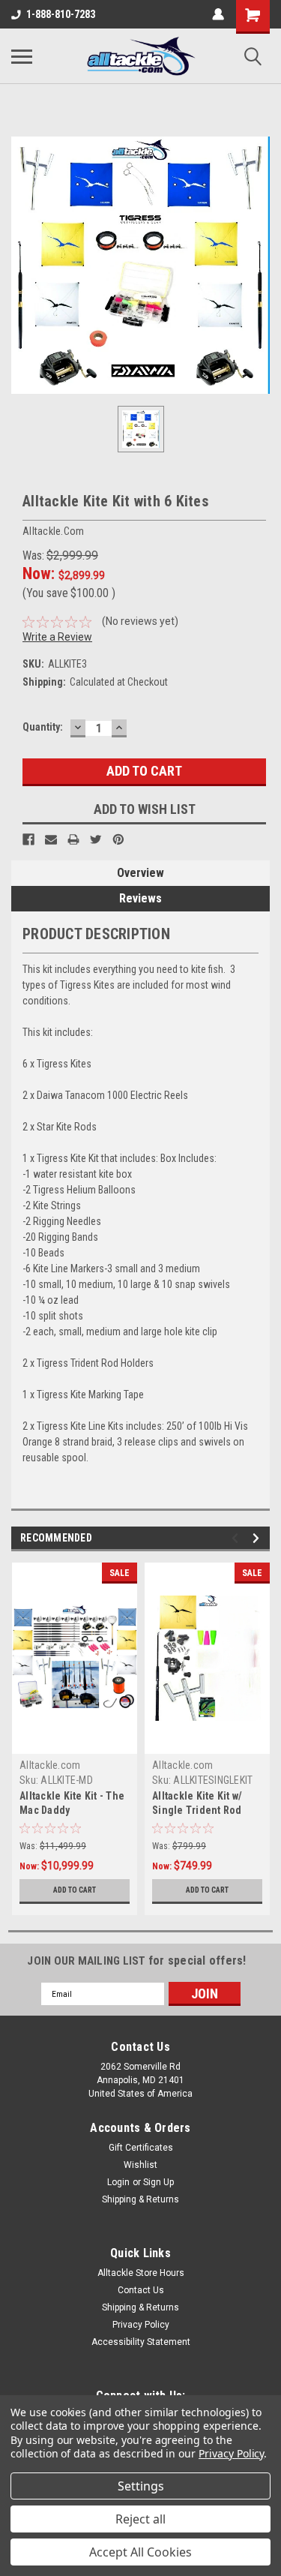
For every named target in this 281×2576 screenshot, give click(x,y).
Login (118, 2182)
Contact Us (141, 2290)
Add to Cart (75, 1890)
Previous (237, 1538)
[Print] (73, 839)
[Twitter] (96, 839)
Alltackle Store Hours (141, 2273)
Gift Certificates (141, 2148)
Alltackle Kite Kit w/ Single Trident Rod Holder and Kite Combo (206, 1810)
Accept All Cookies (140, 2552)
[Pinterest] (118, 839)
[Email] (51, 839)
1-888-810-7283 (61, 14)
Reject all (140, 2519)
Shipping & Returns (140, 2199)
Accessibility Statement (141, 2342)
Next (258, 1538)
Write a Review (57, 637)
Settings (141, 2486)
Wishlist (140, 2165)
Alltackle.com (50, 1765)
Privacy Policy (141, 2325)
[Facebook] (28, 839)
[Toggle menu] (22, 56)
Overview (140, 873)
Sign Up (158, 2182)
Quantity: (43, 727)
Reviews (140, 898)
